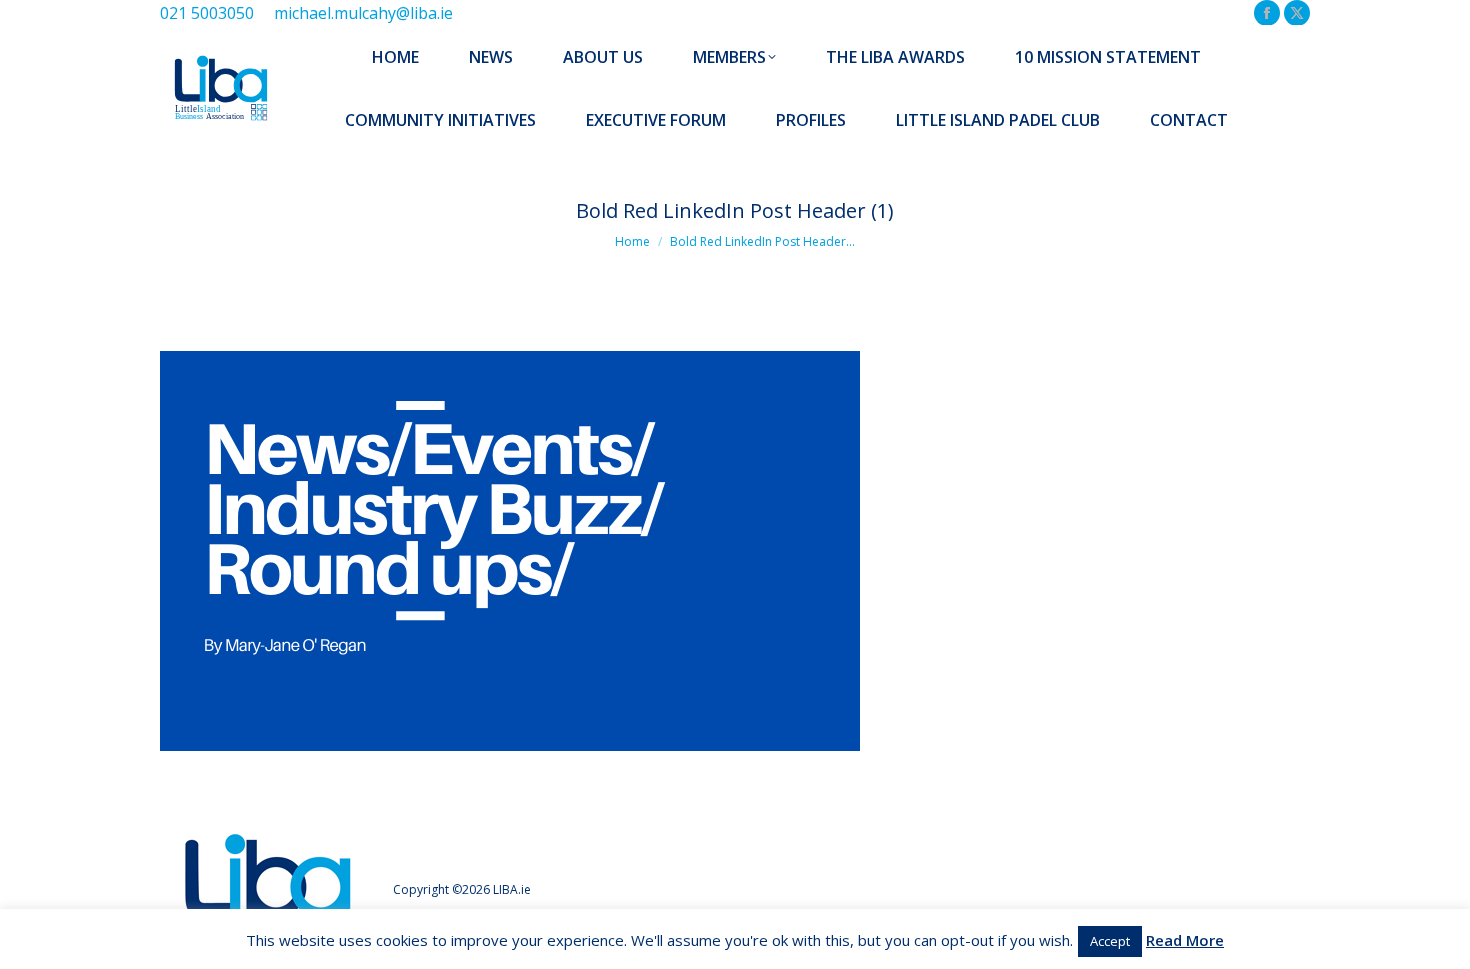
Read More (1185, 940)
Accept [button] (1110, 941)
